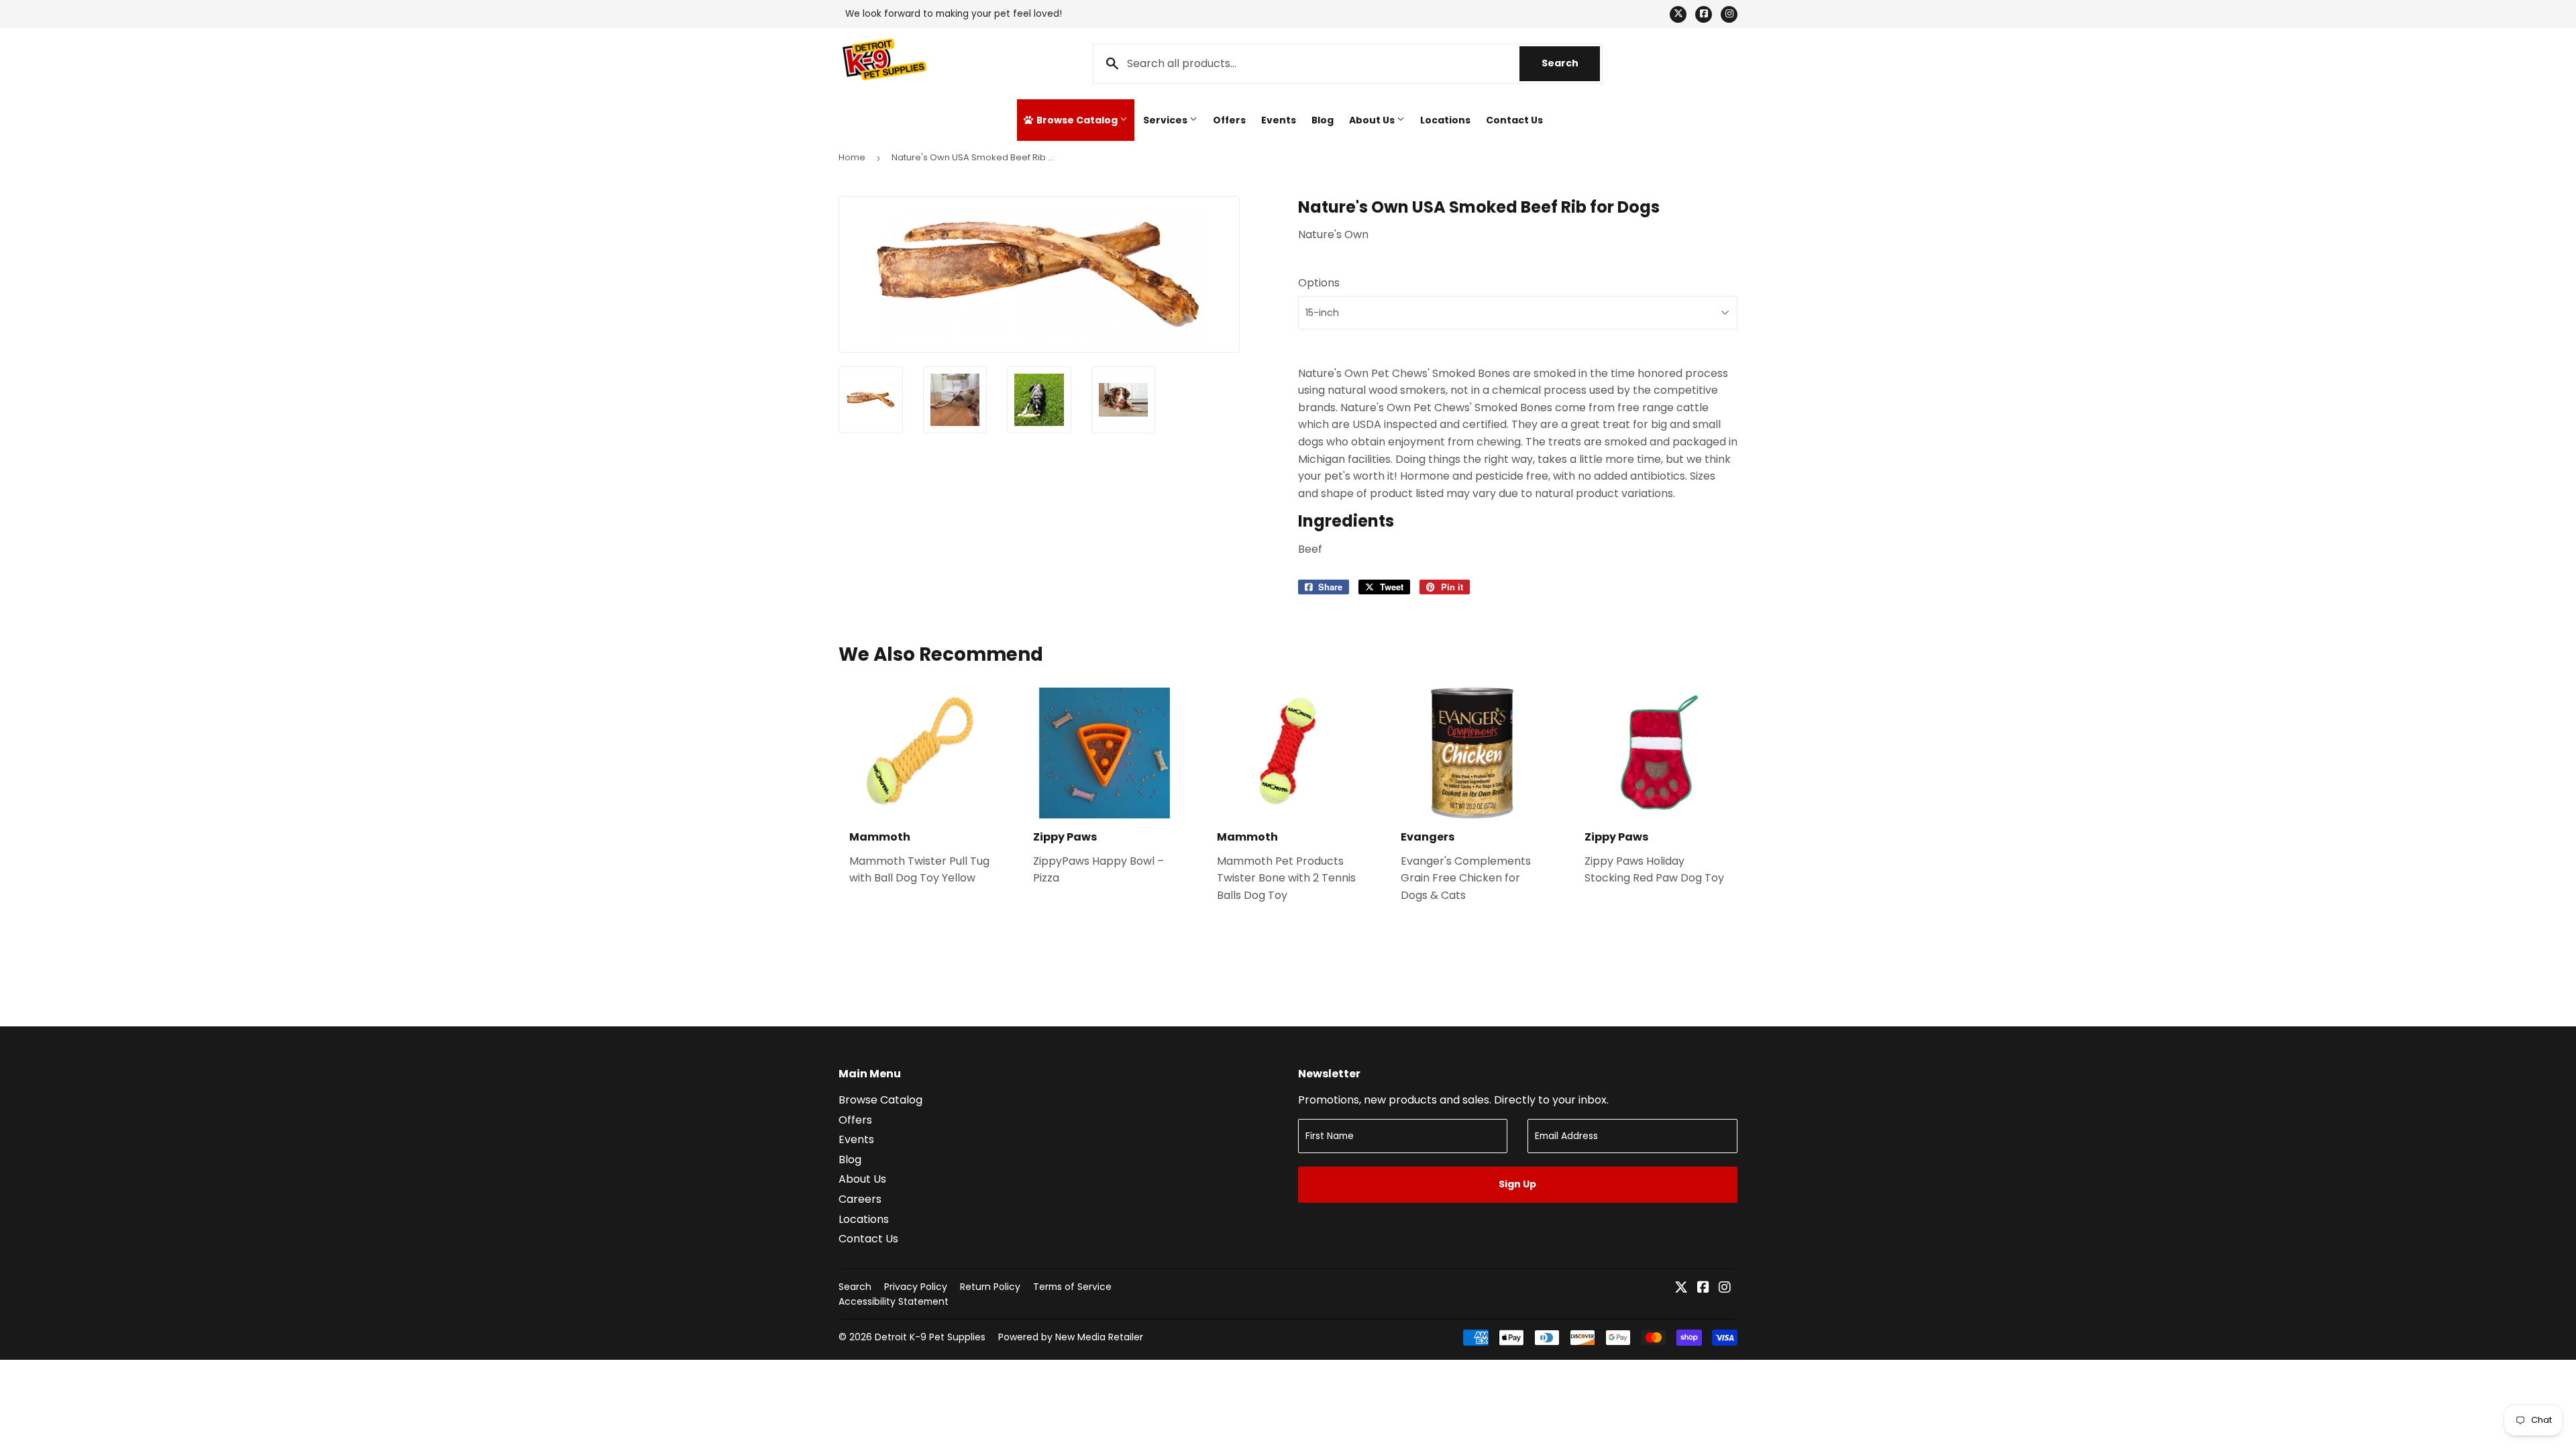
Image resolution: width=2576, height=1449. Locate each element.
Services (1166, 120)
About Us (1373, 120)
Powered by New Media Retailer (1071, 1337)
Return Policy (990, 1287)
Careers (860, 1199)
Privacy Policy (916, 1287)
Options (1319, 283)
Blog (1323, 120)
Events (1279, 120)
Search (1571, 63)
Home (852, 157)
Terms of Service (1072, 1287)
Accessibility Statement (894, 1301)
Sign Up (1517, 1184)
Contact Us (1514, 120)
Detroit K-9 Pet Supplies (930, 1337)
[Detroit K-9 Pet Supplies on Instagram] (1725, 1288)
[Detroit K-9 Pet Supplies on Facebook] (1703, 1288)
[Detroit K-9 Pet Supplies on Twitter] (1681, 1288)
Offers (1229, 120)
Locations (1445, 120)
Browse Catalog (1077, 120)
